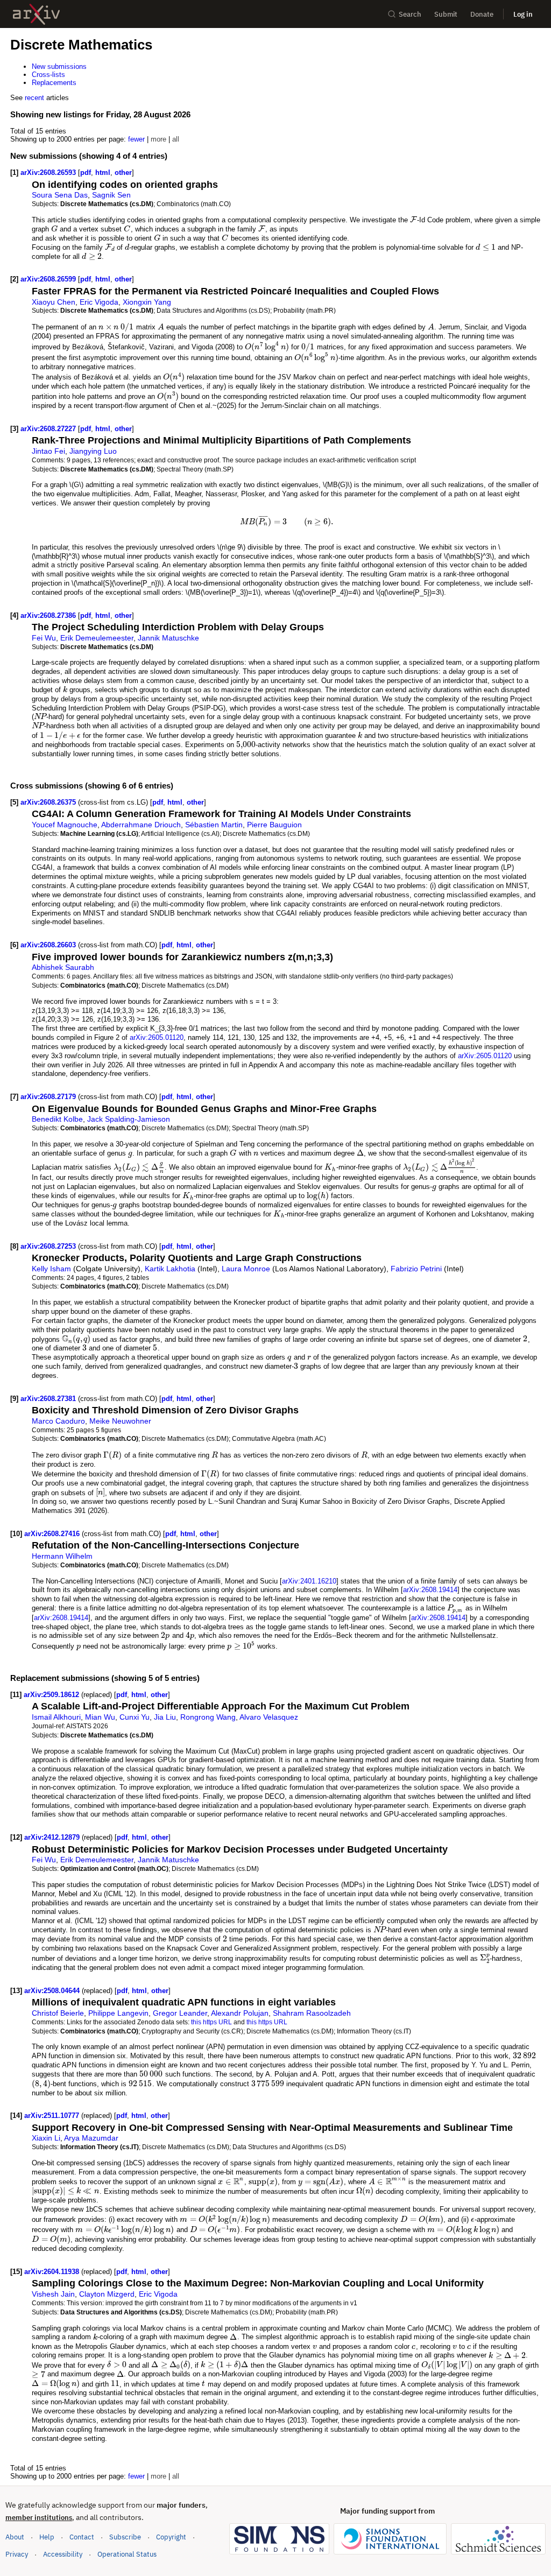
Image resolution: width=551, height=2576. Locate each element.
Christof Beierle (58, 2013)
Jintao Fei (48, 451)
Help (47, 2537)
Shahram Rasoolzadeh (312, 2013)
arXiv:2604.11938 (53, 2272)
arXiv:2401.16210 (309, 1581)
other (123, 173)
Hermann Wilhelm (62, 1556)
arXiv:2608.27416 (53, 1534)
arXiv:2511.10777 (53, 2116)
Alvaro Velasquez (269, 1717)
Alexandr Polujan (240, 2013)
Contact (82, 2537)
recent (34, 98)
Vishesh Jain (53, 2294)
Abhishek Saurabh (63, 967)
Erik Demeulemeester (97, 638)
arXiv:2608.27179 (49, 1097)
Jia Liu (165, 1717)
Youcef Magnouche (65, 825)
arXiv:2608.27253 (49, 1246)
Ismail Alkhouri (56, 1717)
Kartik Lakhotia (170, 1269)
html (103, 173)
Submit (446, 14)
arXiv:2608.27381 (49, 1399)
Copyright (171, 2537)
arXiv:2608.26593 (49, 173)
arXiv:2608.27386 (49, 615)
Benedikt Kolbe (57, 1119)
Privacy (17, 2554)
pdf (86, 173)
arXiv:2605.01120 (157, 1037)
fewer (136, 139)
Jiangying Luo (93, 451)
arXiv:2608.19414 (430, 1590)
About (15, 2537)
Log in (523, 14)
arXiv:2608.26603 (49, 945)
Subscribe (125, 2537)
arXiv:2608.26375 (49, 802)
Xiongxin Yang (147, 302)
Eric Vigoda (99, 302)
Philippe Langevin (118, 2013)
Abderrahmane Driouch (141, 825)
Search (410, 14)
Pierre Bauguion (274, 825)
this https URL (211, 2022)
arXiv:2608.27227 (49, 429)
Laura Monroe (246, 1269)
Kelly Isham (51, 1269)
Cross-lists (48, 75)
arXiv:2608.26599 (49, 279)
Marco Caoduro (58, 1421)
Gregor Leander (180, 2013)
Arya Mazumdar (91, 2138)
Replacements (54, 83)
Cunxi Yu (135, 1717)
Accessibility (63, 2554)
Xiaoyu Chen (54, 302)
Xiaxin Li (46, 2138)
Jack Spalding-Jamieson (129, 1119)
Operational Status (127, 2554)
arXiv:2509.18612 (52, 1695)
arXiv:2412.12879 (53, 1837)
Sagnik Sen (111, 195)
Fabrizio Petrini (416, 1269)
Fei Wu (44, 638)
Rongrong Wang (208, 1717)
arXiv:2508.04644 (53, 1991)
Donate (482, 14)
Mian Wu (100, 1717)
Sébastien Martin (214, 825)
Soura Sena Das (60, 195)
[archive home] (36, 14)
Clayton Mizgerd (107, 2294)
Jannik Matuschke (168, 638)
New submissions (59, 66)
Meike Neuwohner (120, 1421)
